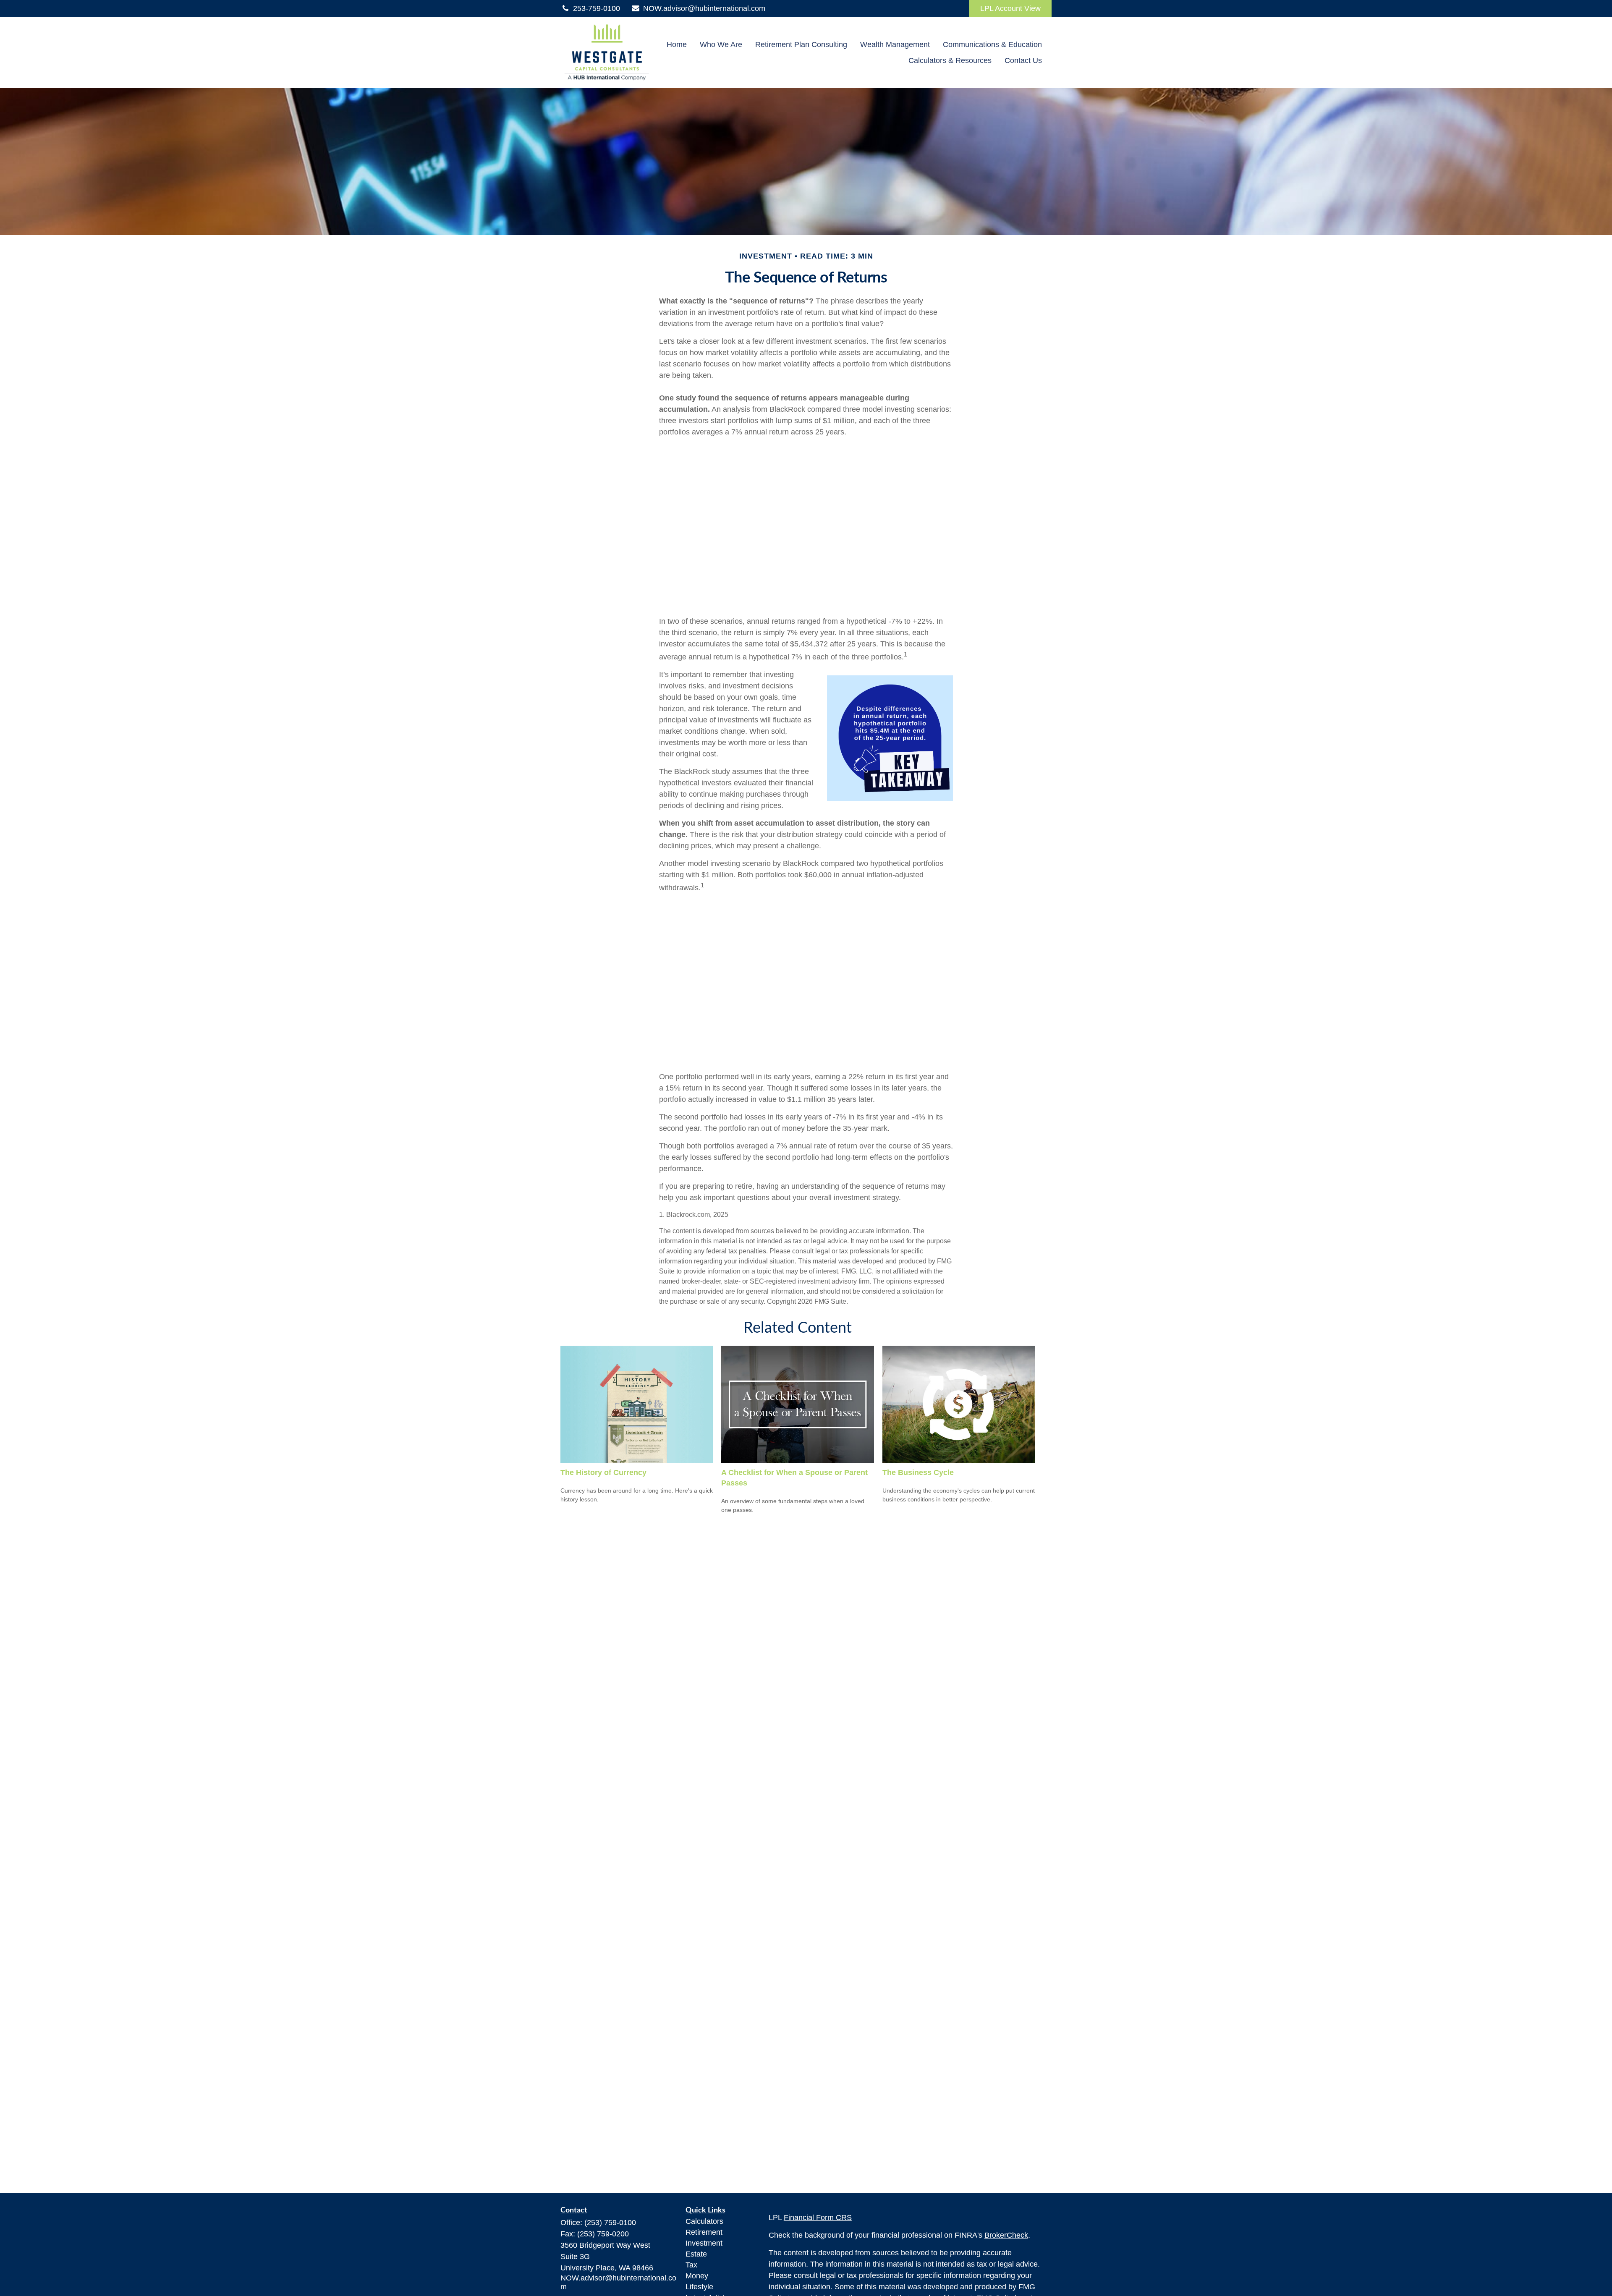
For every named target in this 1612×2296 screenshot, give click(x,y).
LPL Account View (1010, 8)
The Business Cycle (918, 1472)
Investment (704, 2243)
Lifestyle (699, 2287)
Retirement (704, 2232)
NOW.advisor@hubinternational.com (704, 8)
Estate (696, 2254)
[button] (677, 44)
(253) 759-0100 (610, 2223)
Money (697, 2276)
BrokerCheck (1006, 2235)
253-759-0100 (597, 8)
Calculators (704, 2221)
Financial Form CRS (818, 2218)
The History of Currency (603, 1472)
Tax (691, 2265)
